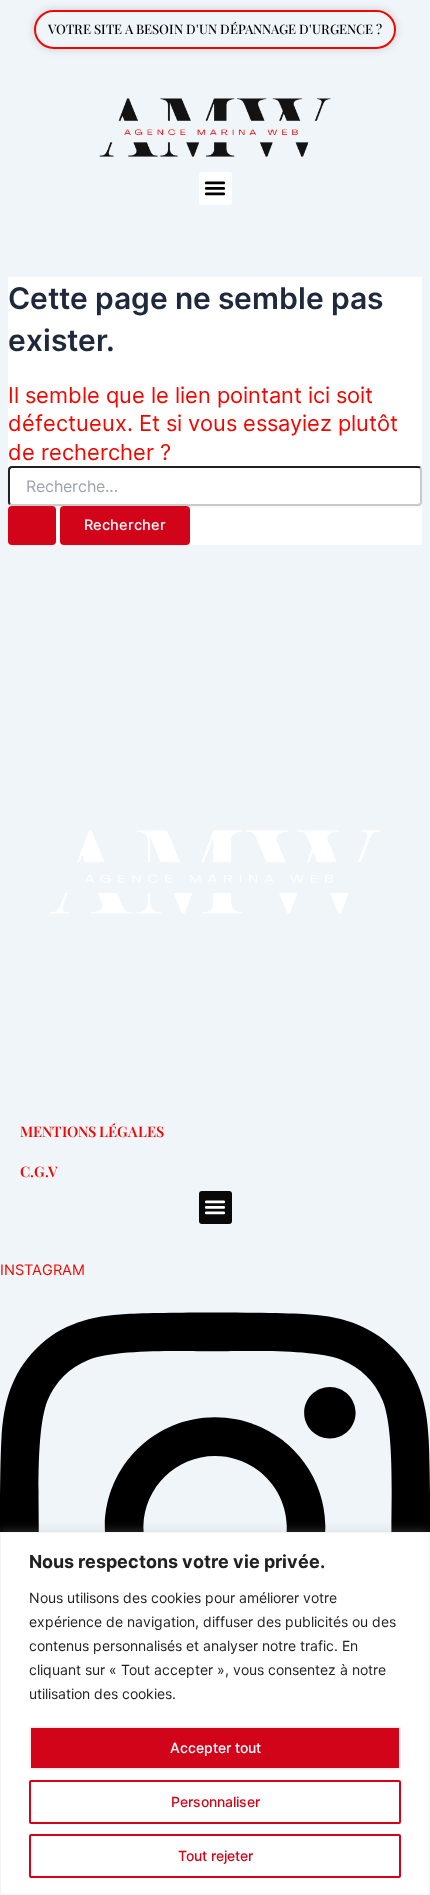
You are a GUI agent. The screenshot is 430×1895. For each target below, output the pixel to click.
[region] (215, 1713)
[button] (215, 188)
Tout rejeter (215, 1855)
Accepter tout (215, 1747)
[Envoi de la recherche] (32, 525)
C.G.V (39, 1171)
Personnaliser (215, 1801)
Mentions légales (92, 1131)
